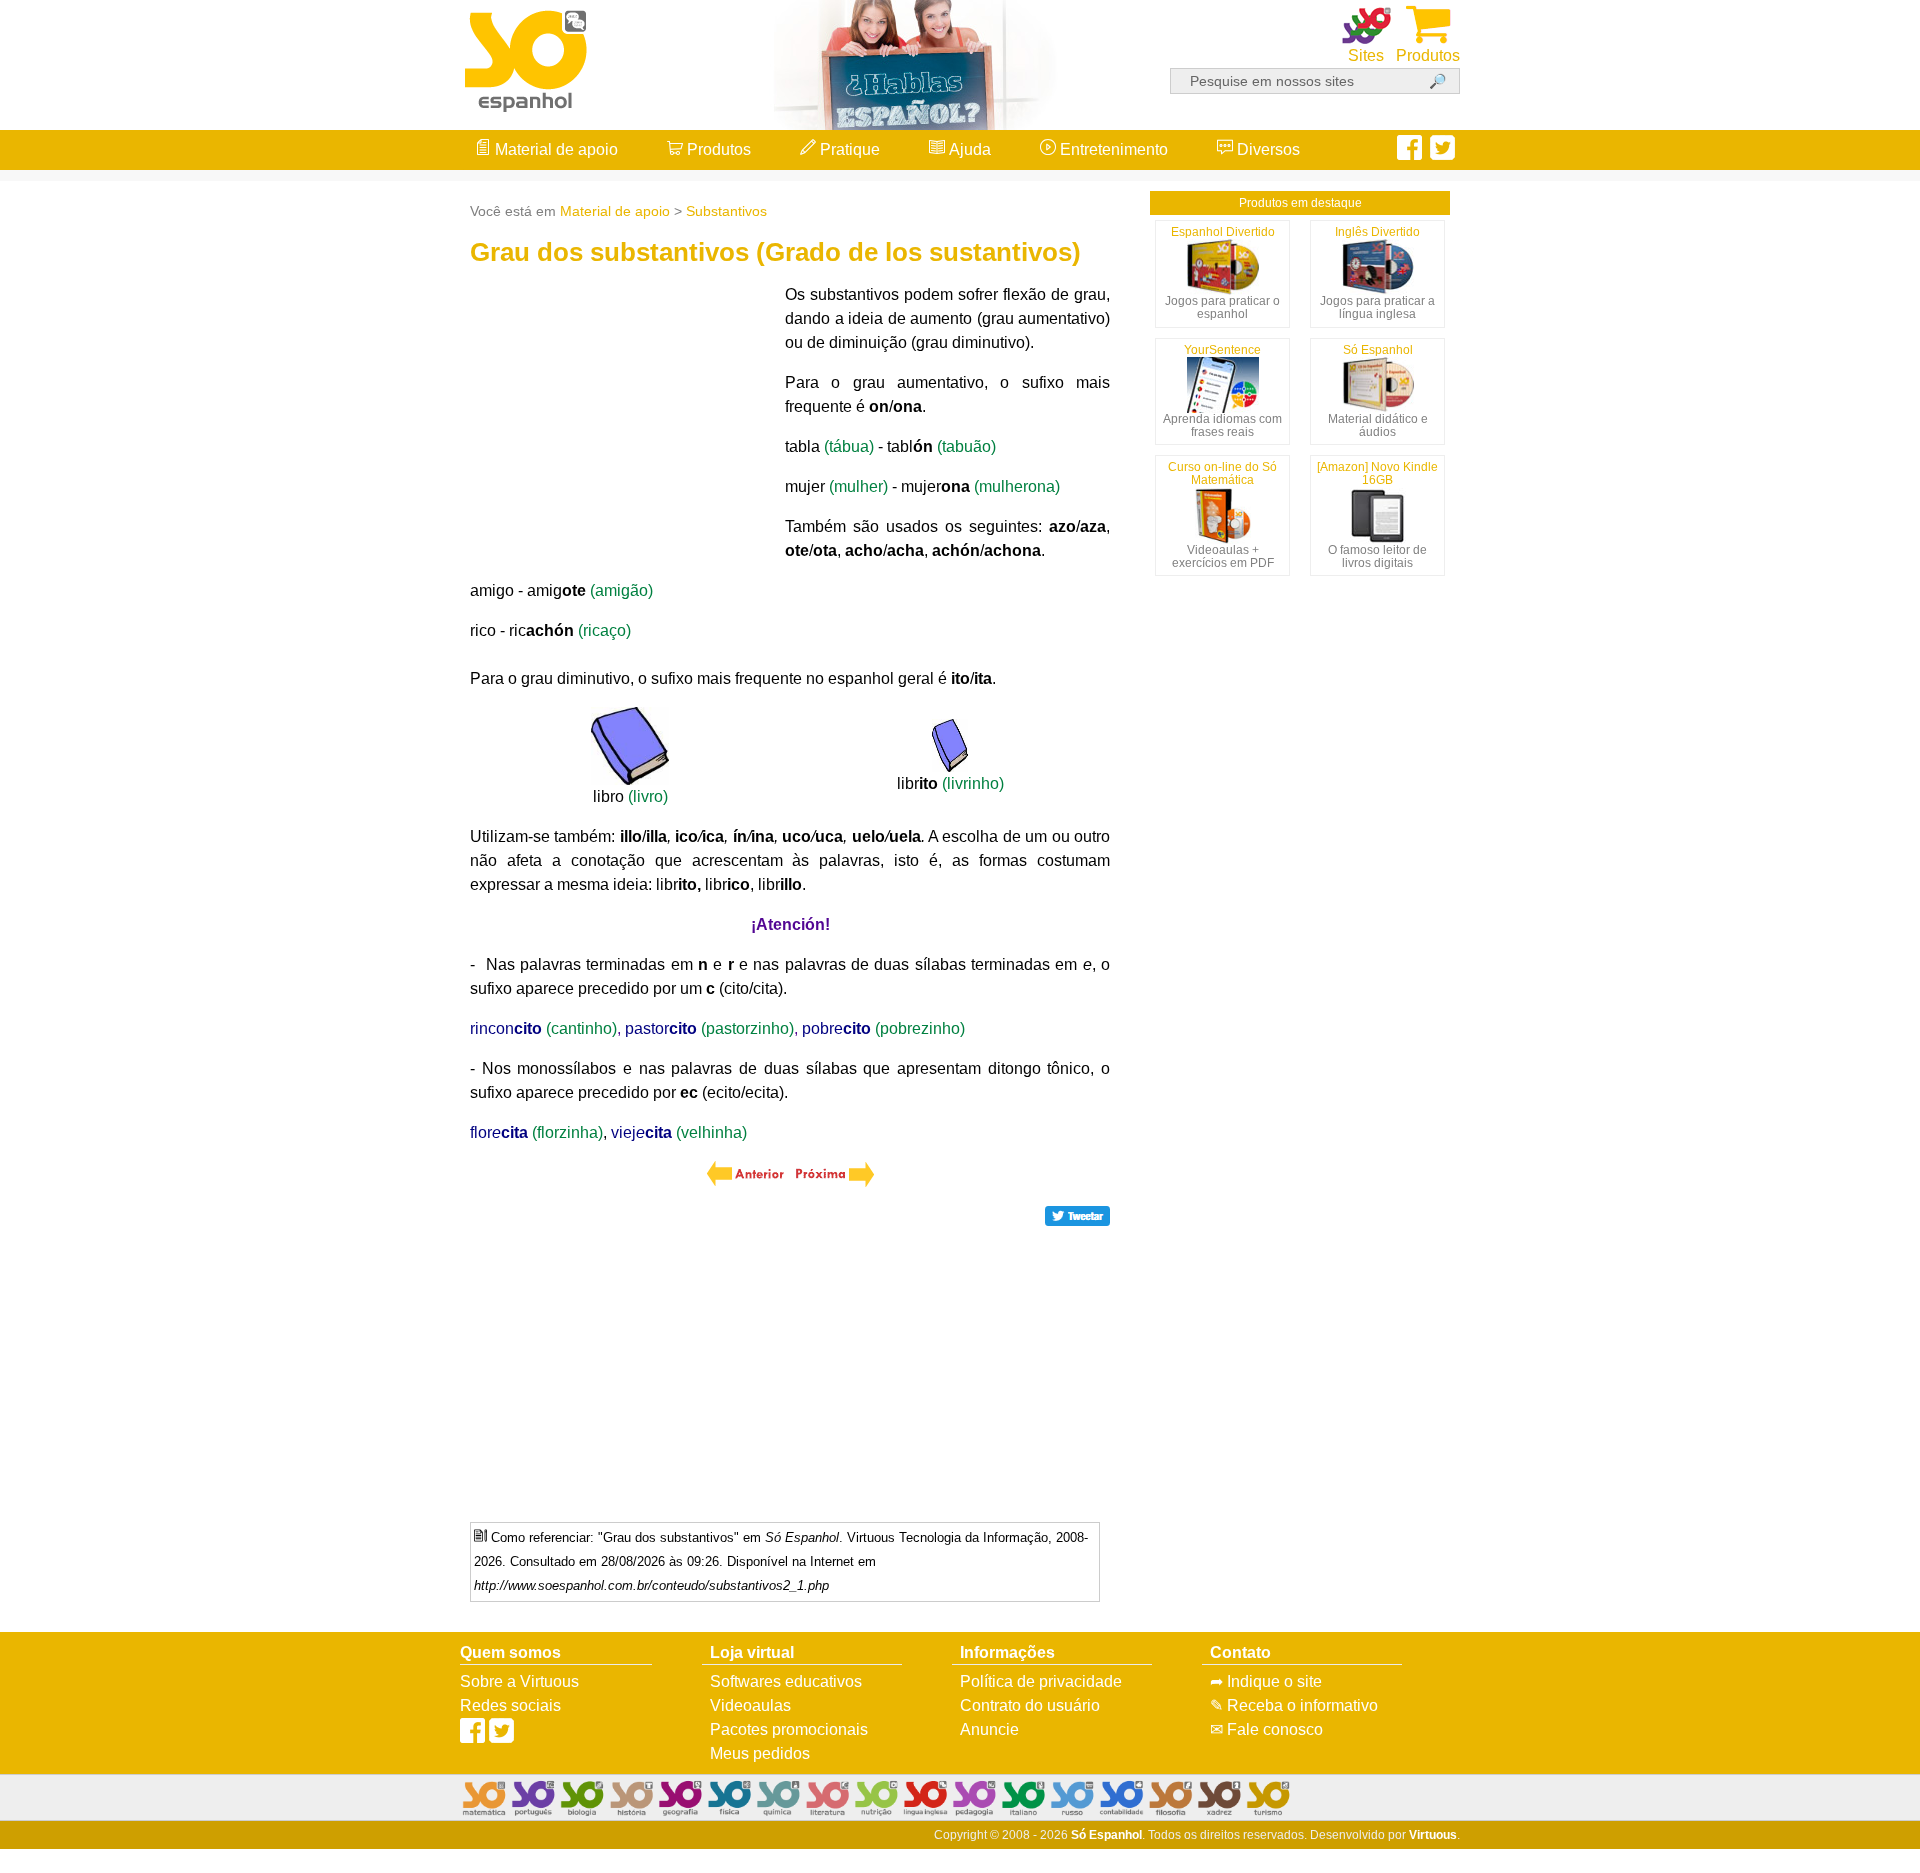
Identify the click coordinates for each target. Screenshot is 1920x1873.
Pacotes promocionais (789, 1729)
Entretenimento (1112, 149)
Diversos (1266, 149)
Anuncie (989, 1729)
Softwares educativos (786, 1681)
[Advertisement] (1840, 937)
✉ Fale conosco (1266, 1729)
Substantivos (726, 211)
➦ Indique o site (1266, 1681)
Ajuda (968, 149)
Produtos (717, 149)
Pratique (848, 149)
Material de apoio (554, 149)
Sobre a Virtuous (519, 1681)
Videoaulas (750, 1705)
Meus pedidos (760, 1753)
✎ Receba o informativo (1294, 1705)
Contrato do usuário (1030, 1705)
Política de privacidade (1041, 1681)
